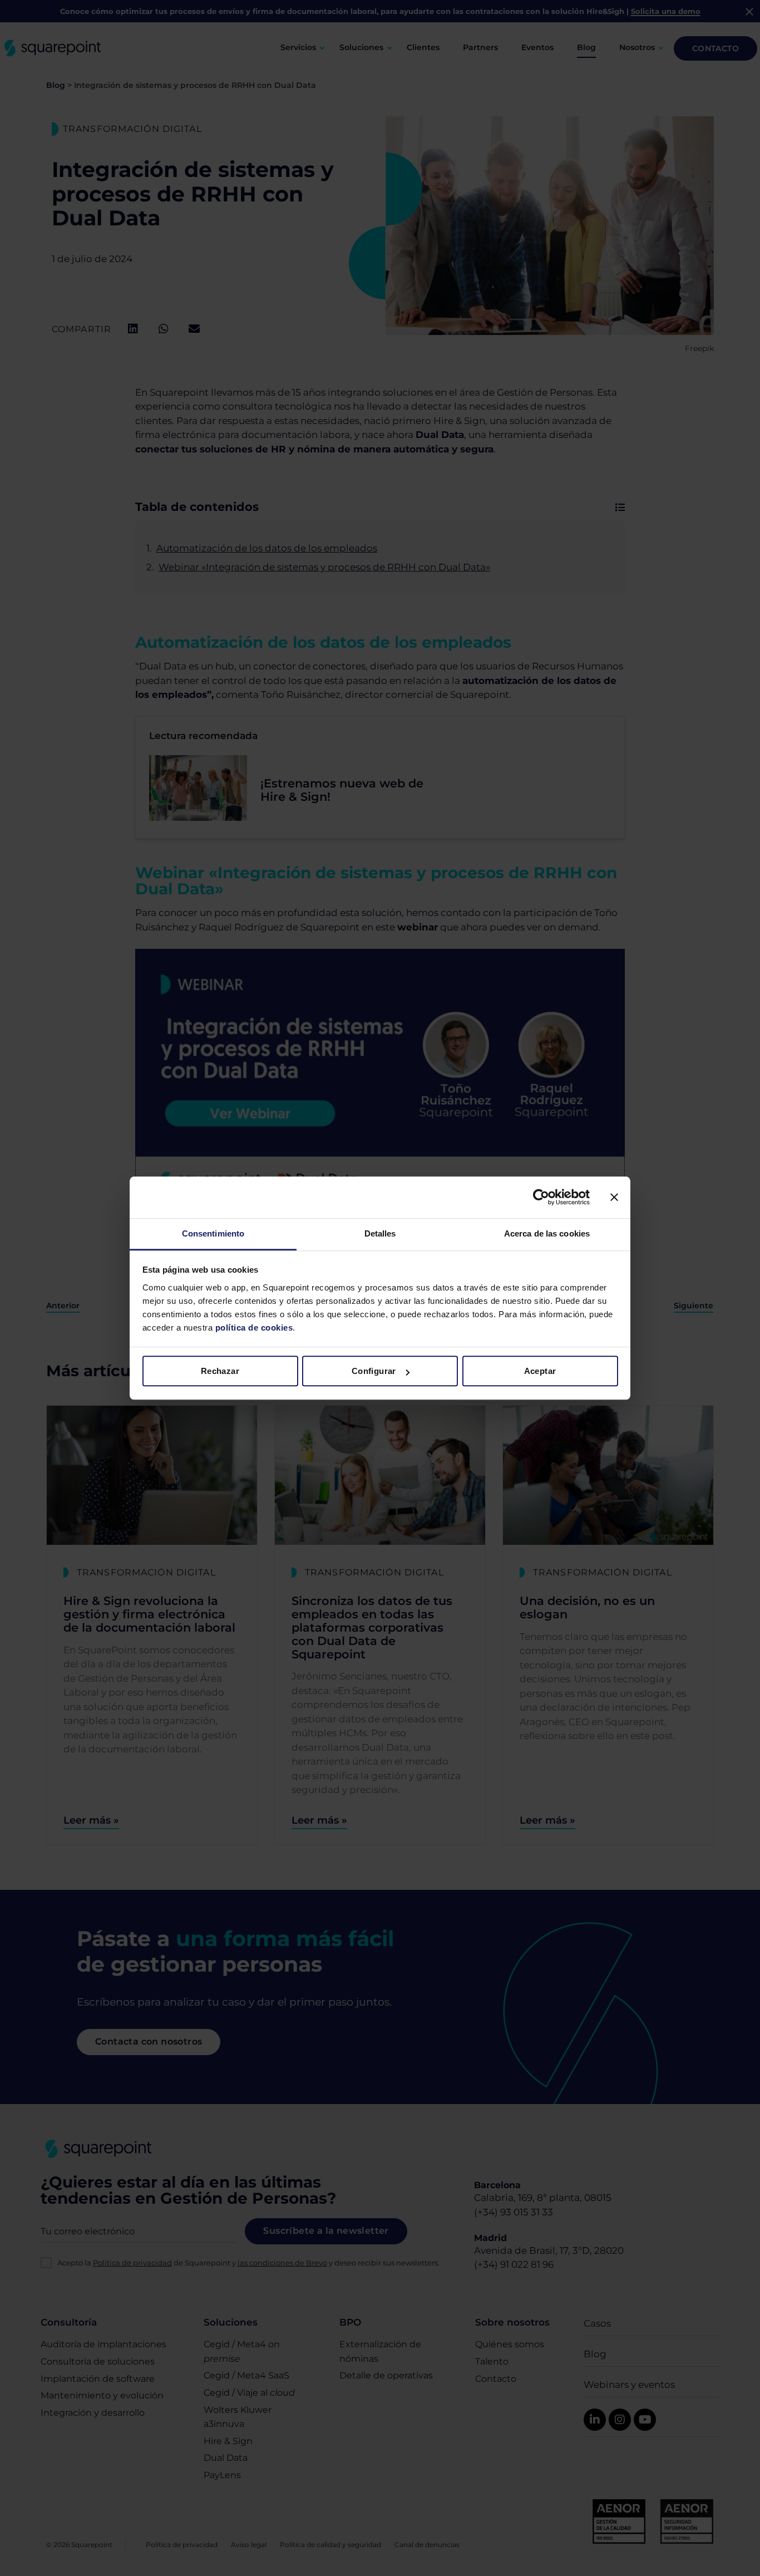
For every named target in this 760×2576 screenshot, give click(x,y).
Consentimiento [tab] (213, 1233)
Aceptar (540, 1371)
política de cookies (253, 1328)
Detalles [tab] (380, 1233)
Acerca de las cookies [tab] (547, 1233)
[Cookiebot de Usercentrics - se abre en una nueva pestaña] (541, 1197)
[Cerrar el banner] (614, 1197)
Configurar (374, 1371)
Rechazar (220, 1371)
